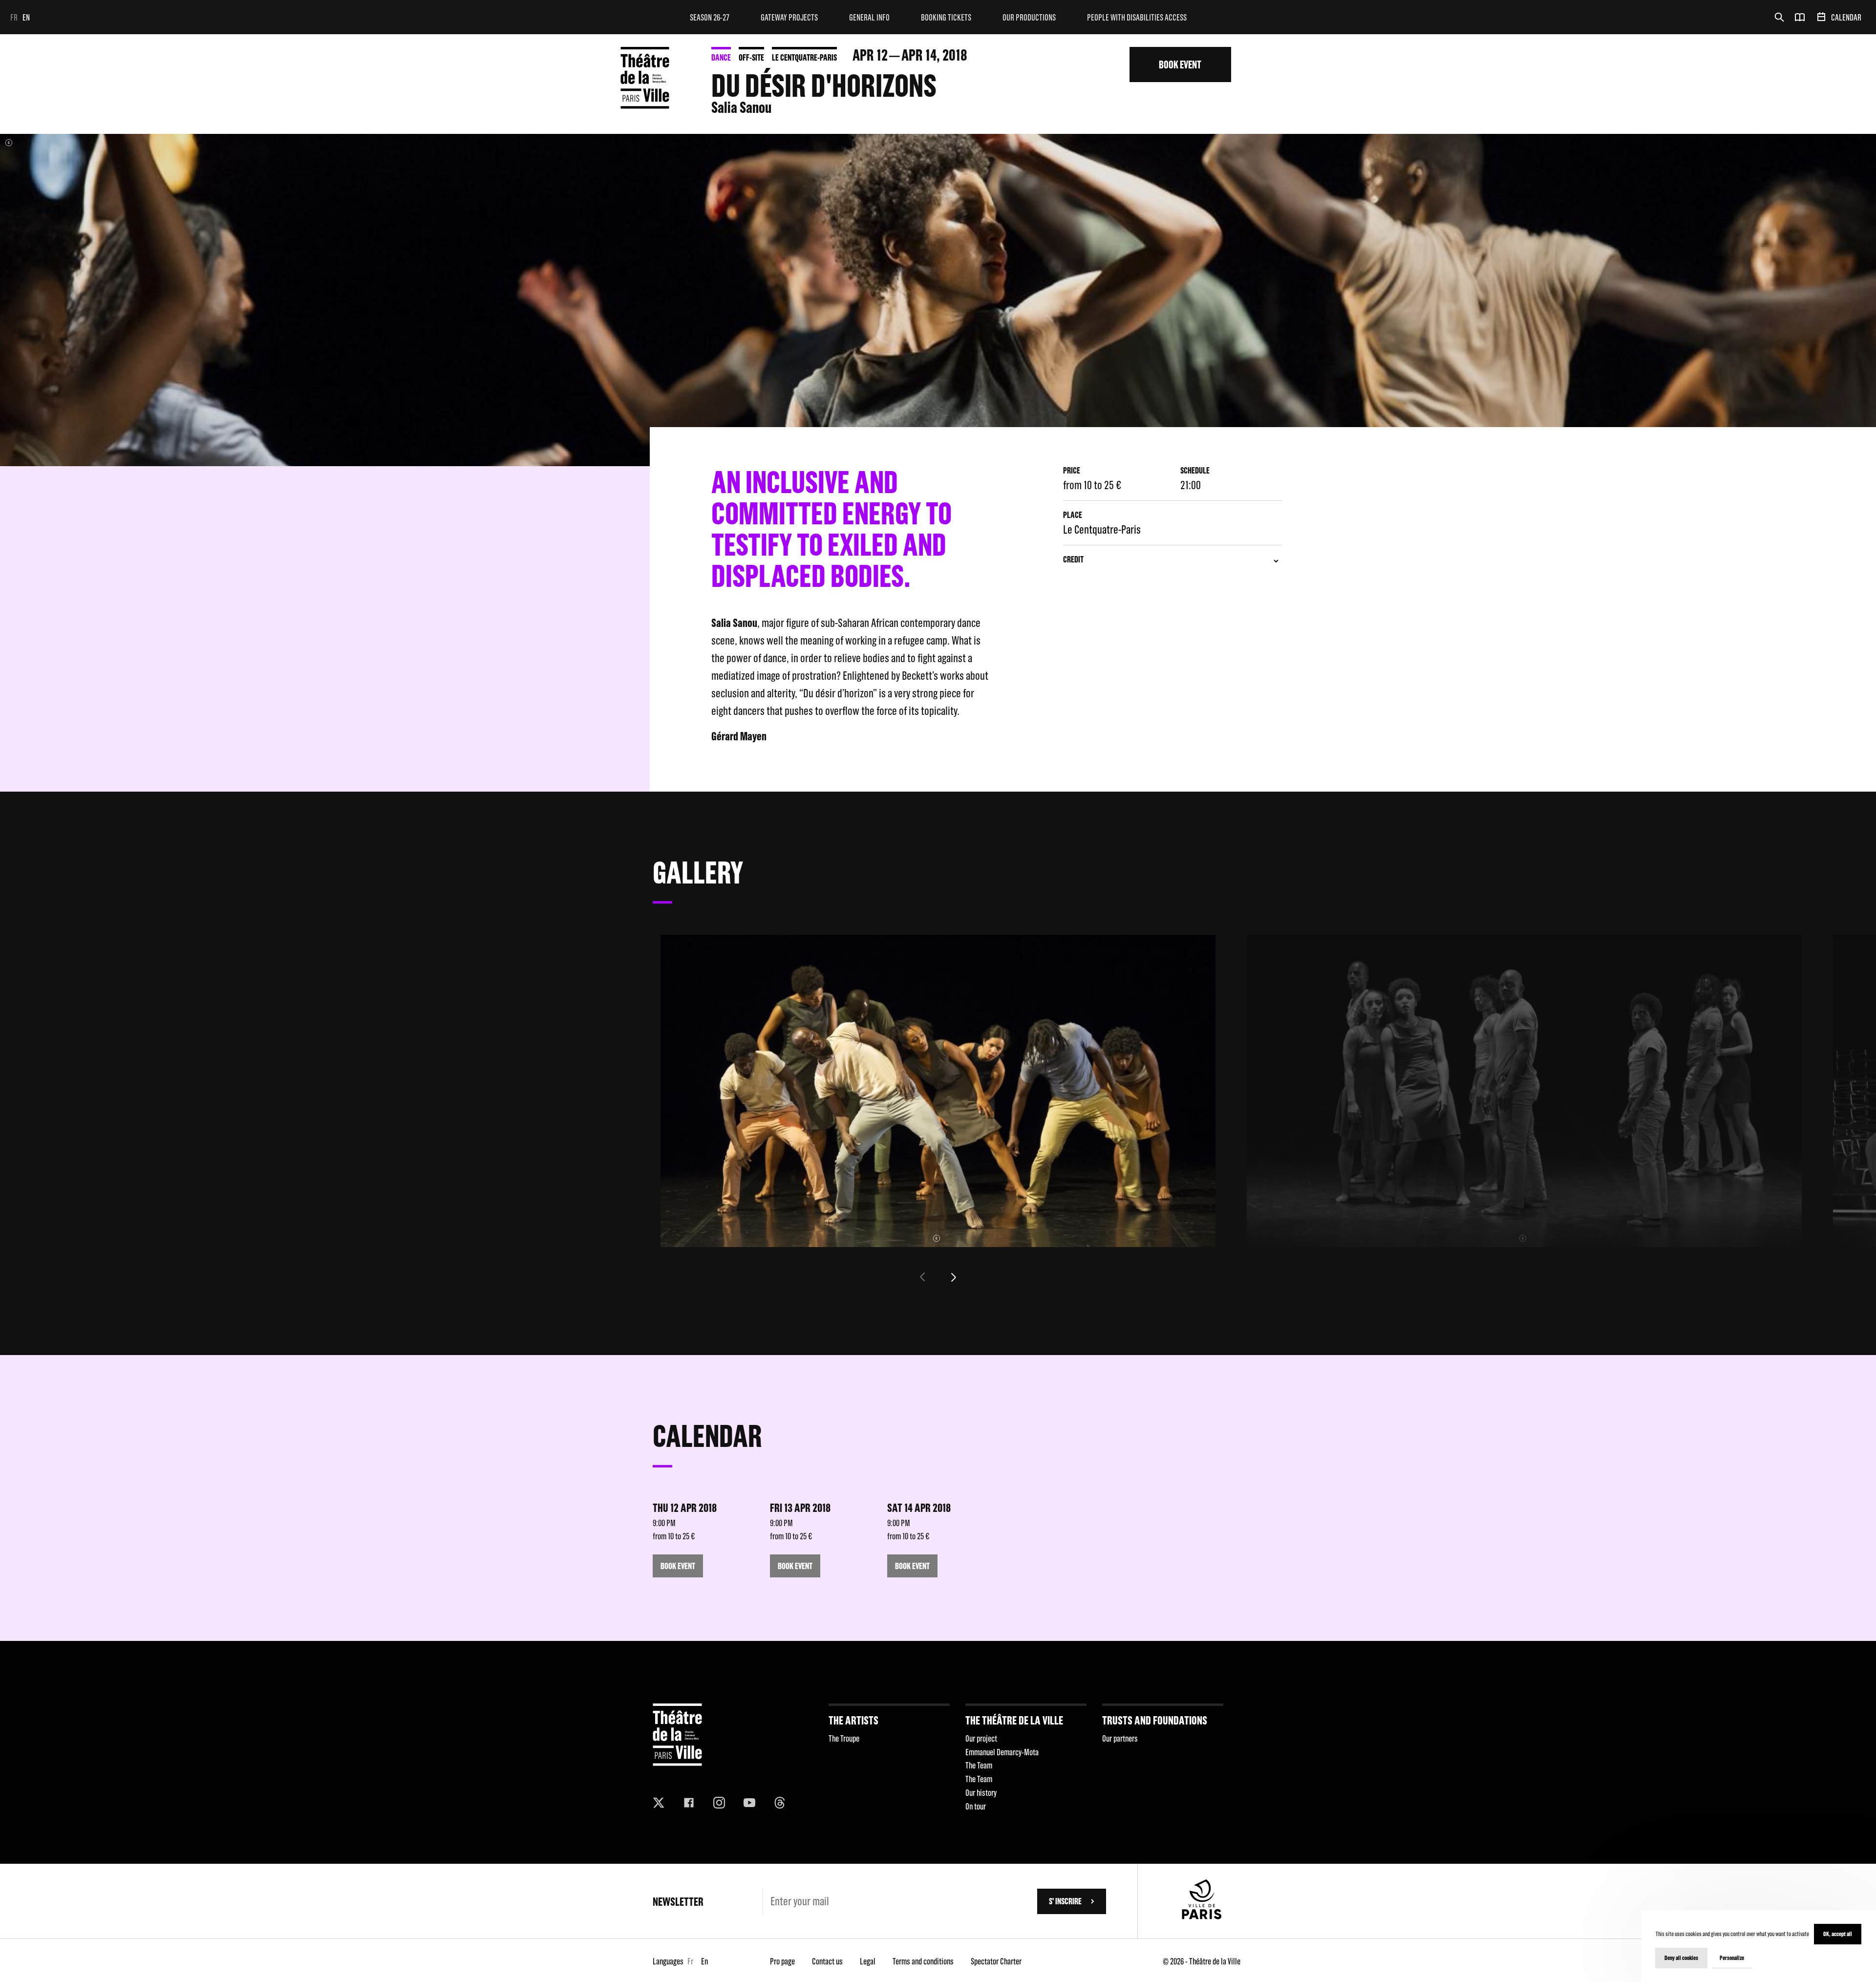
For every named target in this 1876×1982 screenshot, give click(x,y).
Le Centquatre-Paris (804, 57)
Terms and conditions (923, 1961)
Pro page (782, 1961)
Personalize (1732, 1958)
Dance (721, 57)
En (26, 17)
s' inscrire (1065, 1901)
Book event (1180, 64)
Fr (14, 17)
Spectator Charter (996, 1961)
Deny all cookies (1681, 1958)
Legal (868, 1961)
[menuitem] (710, 17)
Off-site (751, 57)
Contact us (827, 1961)
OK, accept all (1838, 1934)
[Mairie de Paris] (1202, 1916)
